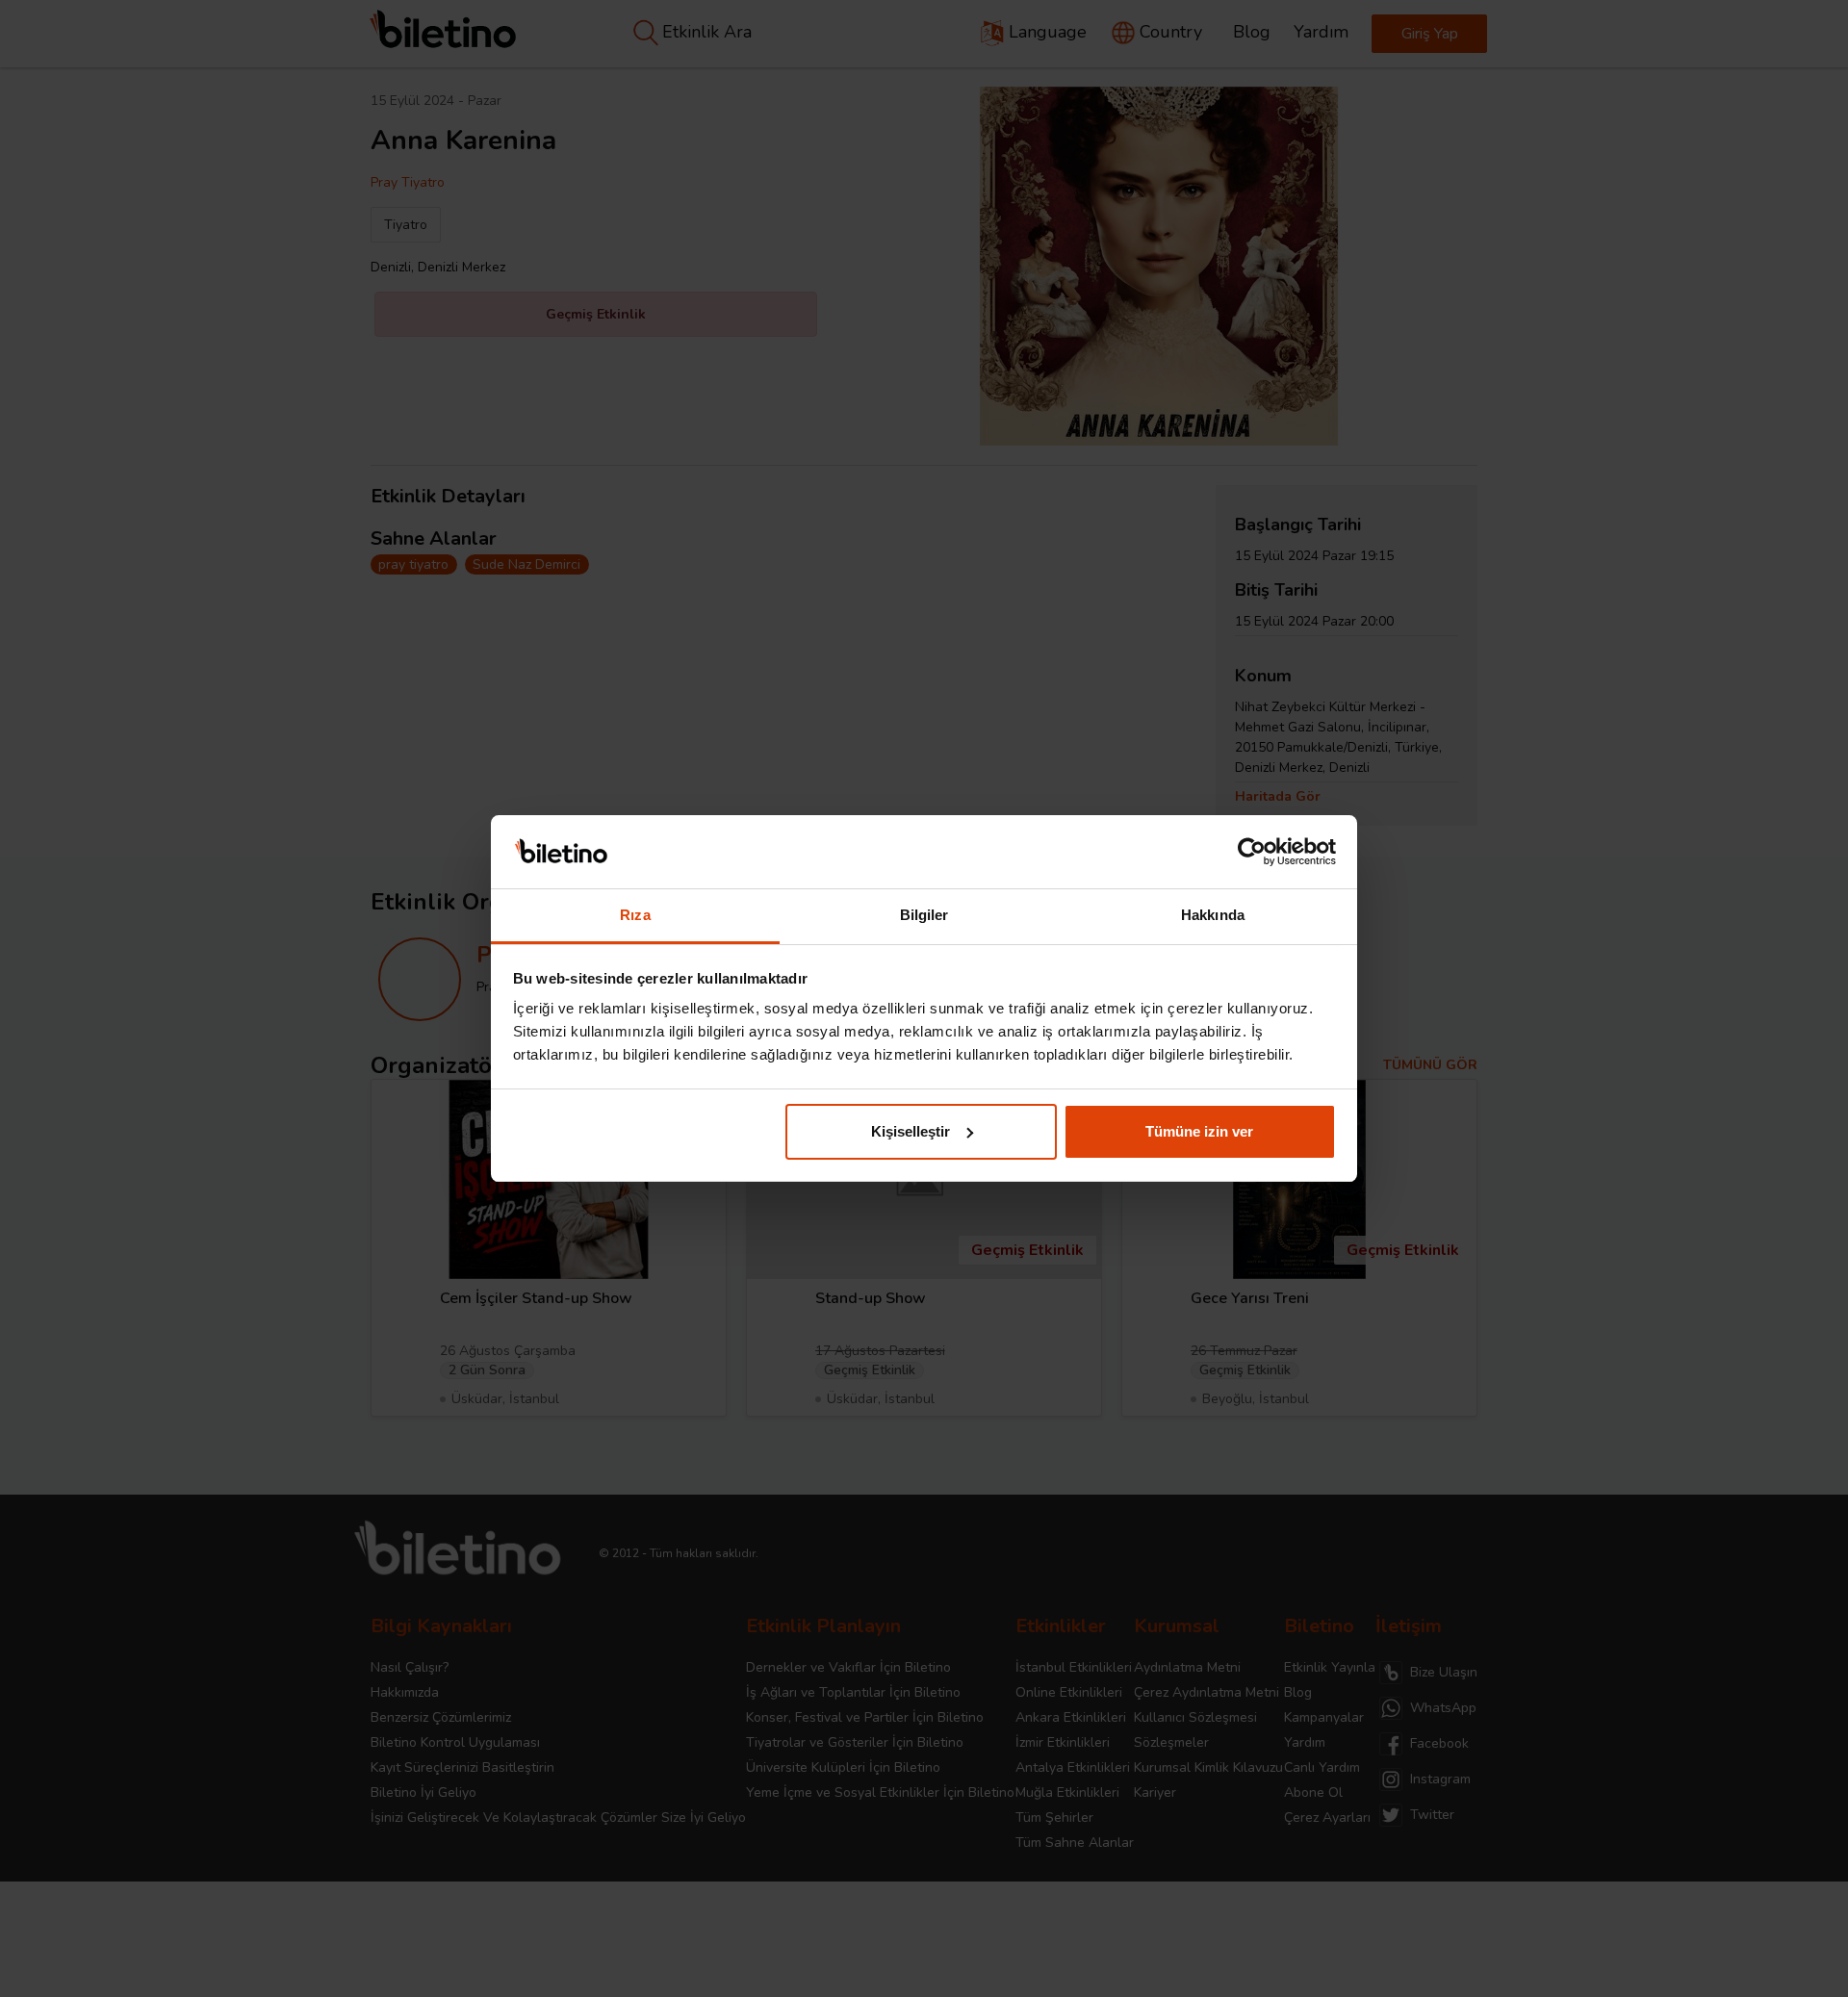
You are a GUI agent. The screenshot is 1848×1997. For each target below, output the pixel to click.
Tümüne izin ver (1199, 1131)
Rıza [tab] (635, 915)
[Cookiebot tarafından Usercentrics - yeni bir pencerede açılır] (1252, 852)
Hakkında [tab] (1213, 915)
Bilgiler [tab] (924, 915)
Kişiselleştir (911, 1131)
